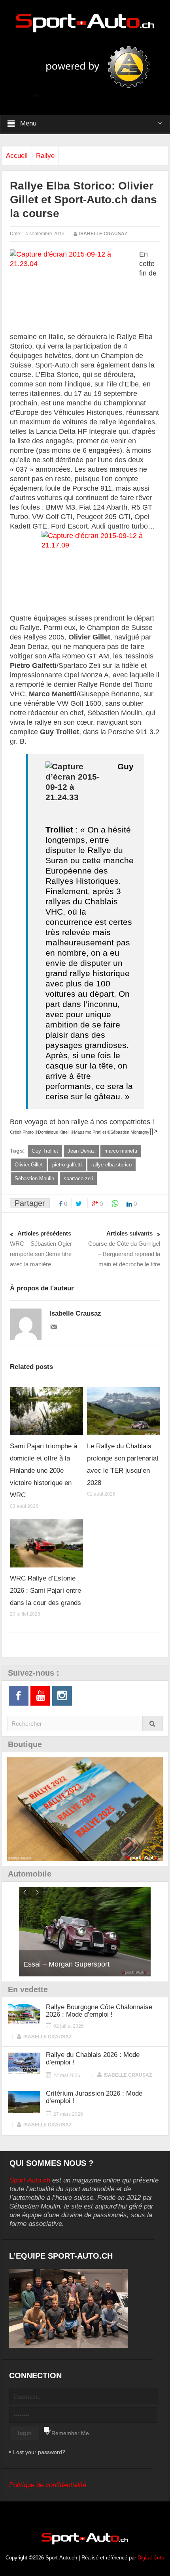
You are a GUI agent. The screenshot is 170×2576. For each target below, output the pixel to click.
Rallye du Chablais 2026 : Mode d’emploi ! (93, 2059)
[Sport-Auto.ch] (85, 22)
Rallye (45, 156)
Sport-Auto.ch (30, 2180)
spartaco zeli (78, 1178)
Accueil (17, 156)
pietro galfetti (67, 1165)
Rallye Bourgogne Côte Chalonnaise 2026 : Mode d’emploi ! (99, 2011)
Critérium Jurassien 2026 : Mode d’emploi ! (94, 2097)
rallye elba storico (111, 1165)
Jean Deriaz (81, 1151)
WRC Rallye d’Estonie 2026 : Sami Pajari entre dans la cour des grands (45, 1591)
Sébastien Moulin (34, 1178)
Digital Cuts (151, 2558)
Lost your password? (39, 2452)
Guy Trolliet (45, 1151)
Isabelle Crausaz (103, 234)
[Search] (153, 1724)
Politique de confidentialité (48, 2485)
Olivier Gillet (29, 1165)
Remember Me (70, 2433)
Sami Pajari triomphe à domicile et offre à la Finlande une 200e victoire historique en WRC (43, 1471)
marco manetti (121, 1151)
